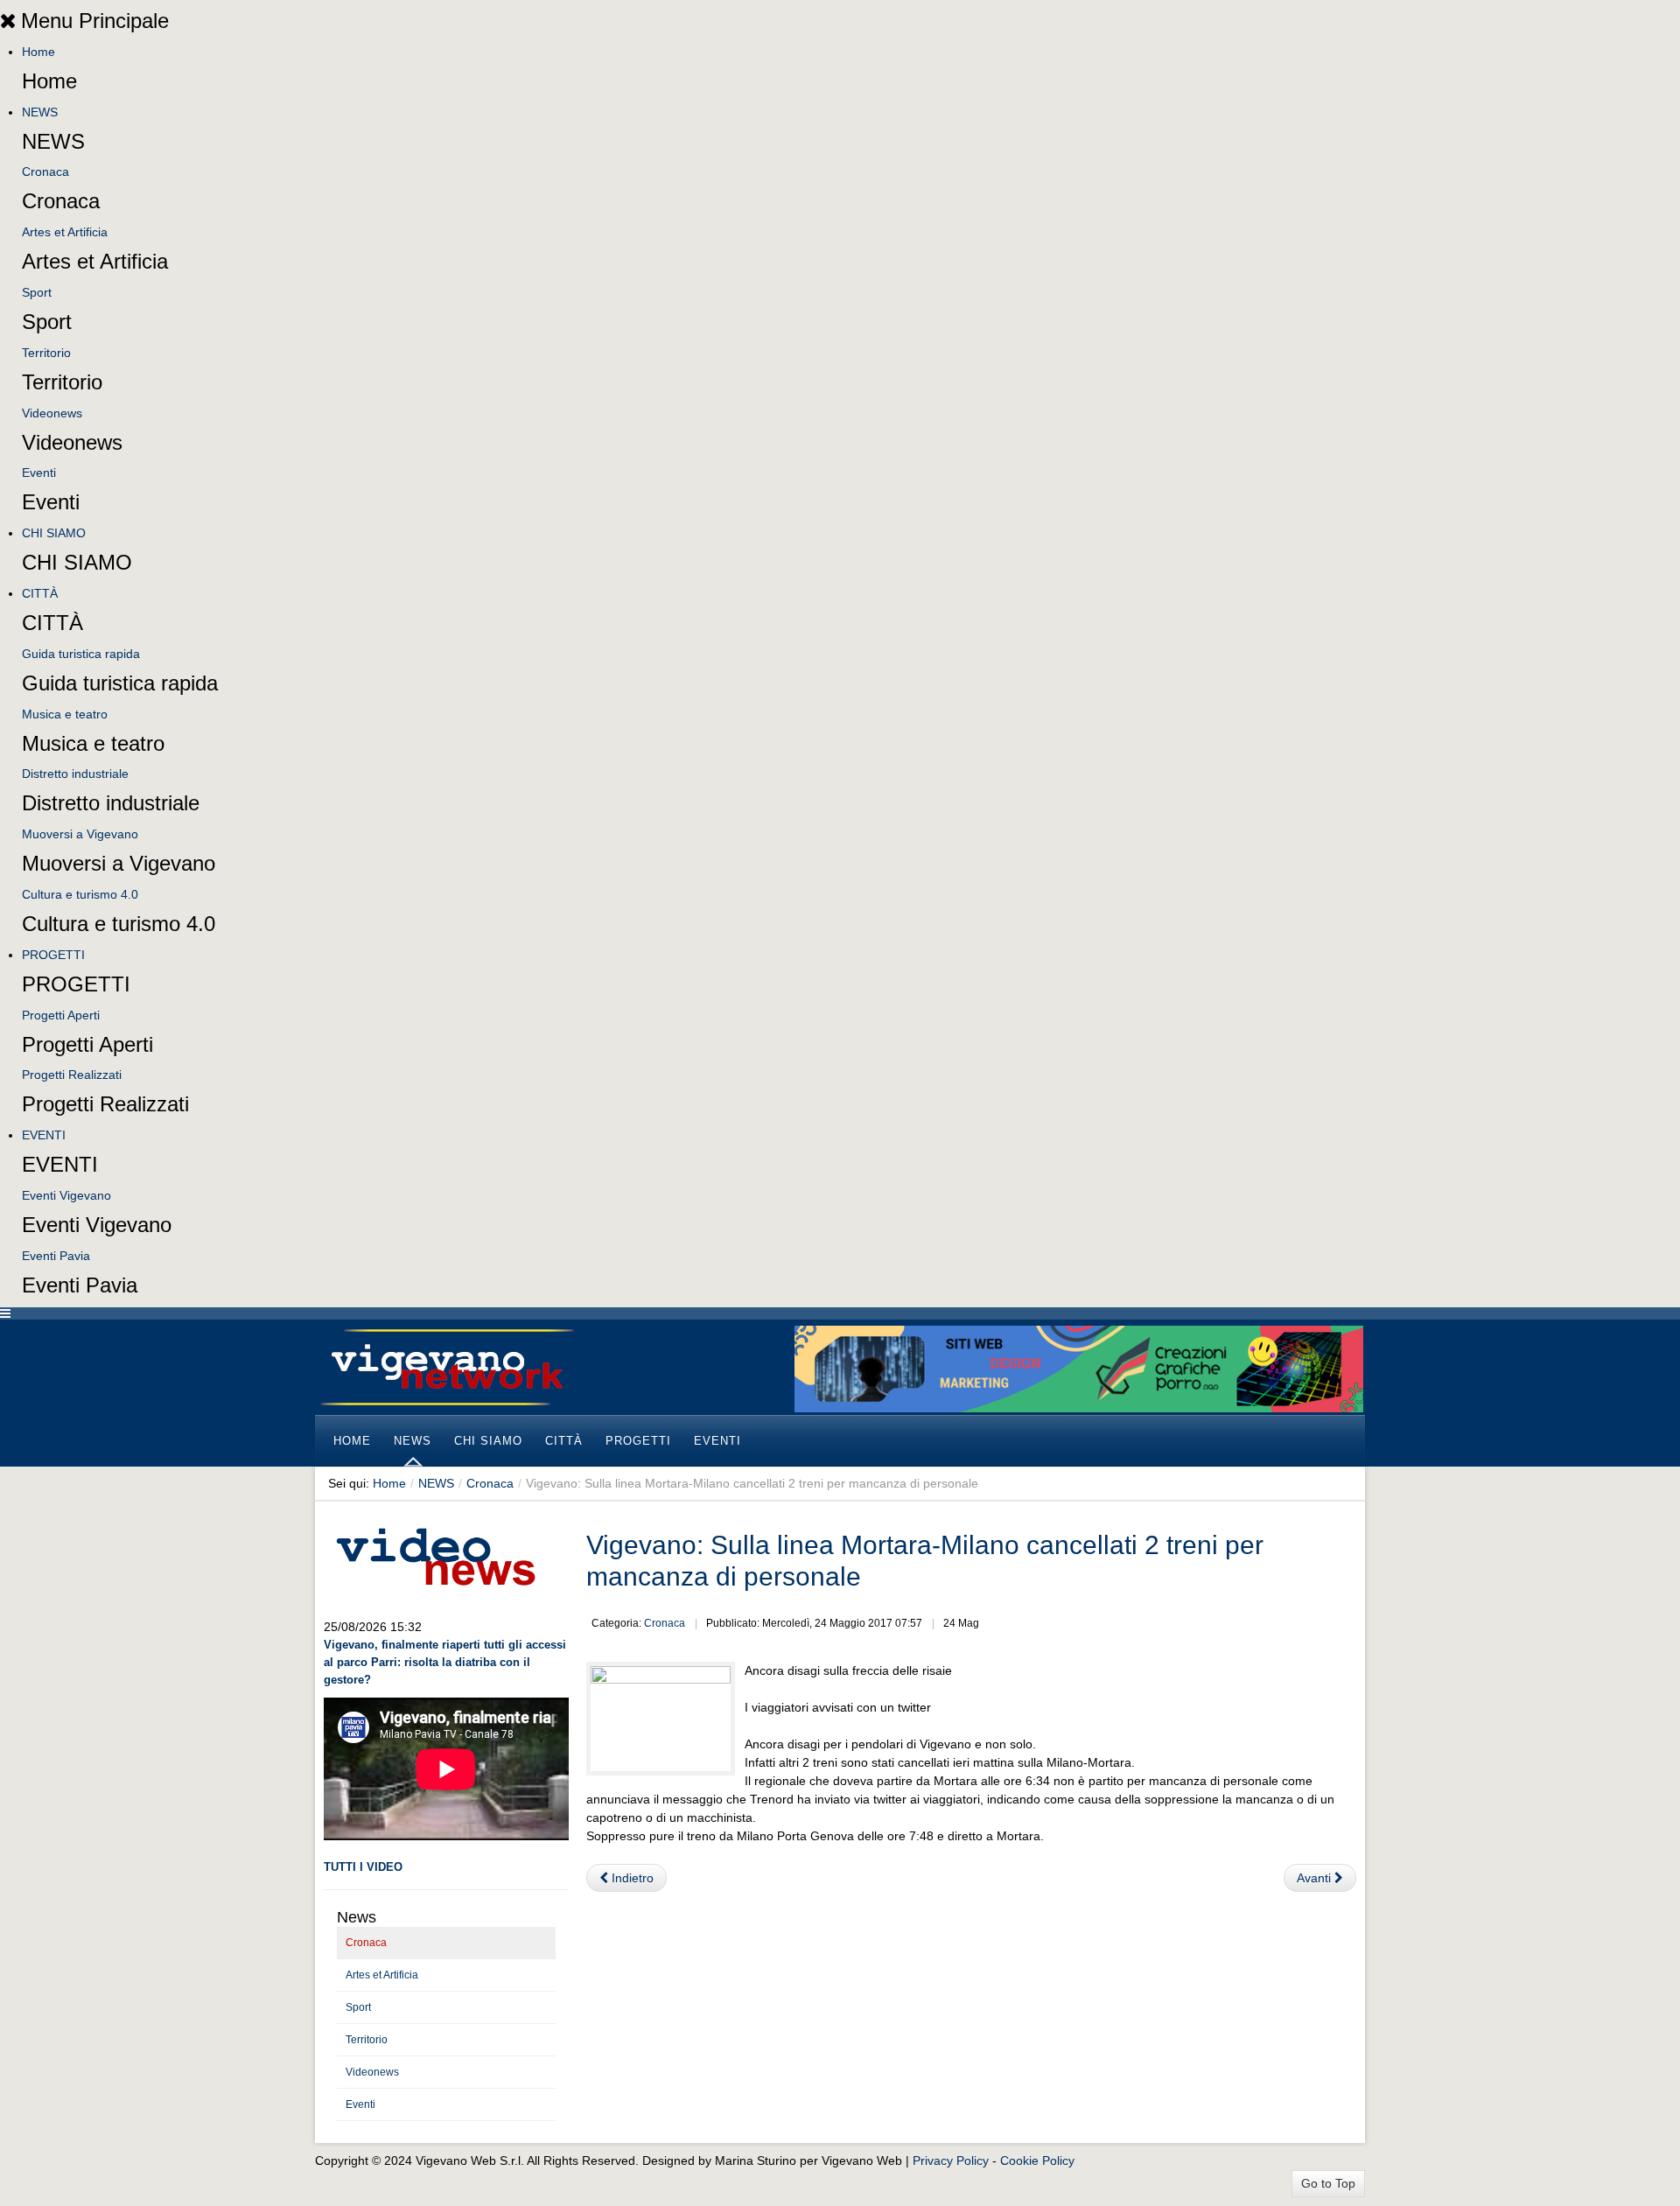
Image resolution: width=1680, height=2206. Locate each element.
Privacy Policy (951, 2160)
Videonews (52, 413)
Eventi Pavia (56, 1256)
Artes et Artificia (65, 232)
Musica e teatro (65, 714)
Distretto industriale (75, 774)
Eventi (39, 473)
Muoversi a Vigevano (80, 834)
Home (38, 52)
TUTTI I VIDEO (363, 1867)
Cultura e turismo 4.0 (80, 894)
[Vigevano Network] (446, 1367)
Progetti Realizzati (72, 1075)
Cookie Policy (1037, 2160)
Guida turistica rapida (81, 654)
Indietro (631, 1878)
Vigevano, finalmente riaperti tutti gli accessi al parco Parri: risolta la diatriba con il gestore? (445, 1662)
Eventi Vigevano (66, 1195)
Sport (37, 292)
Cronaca (45, 172)
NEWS (40, 112)
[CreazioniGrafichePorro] (1079, 1368)
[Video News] (435, 1554)
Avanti (1316, 1878)
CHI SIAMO (54, 533)
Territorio (46, 353)
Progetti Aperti (61, 1015)
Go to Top (1328, 2183)
